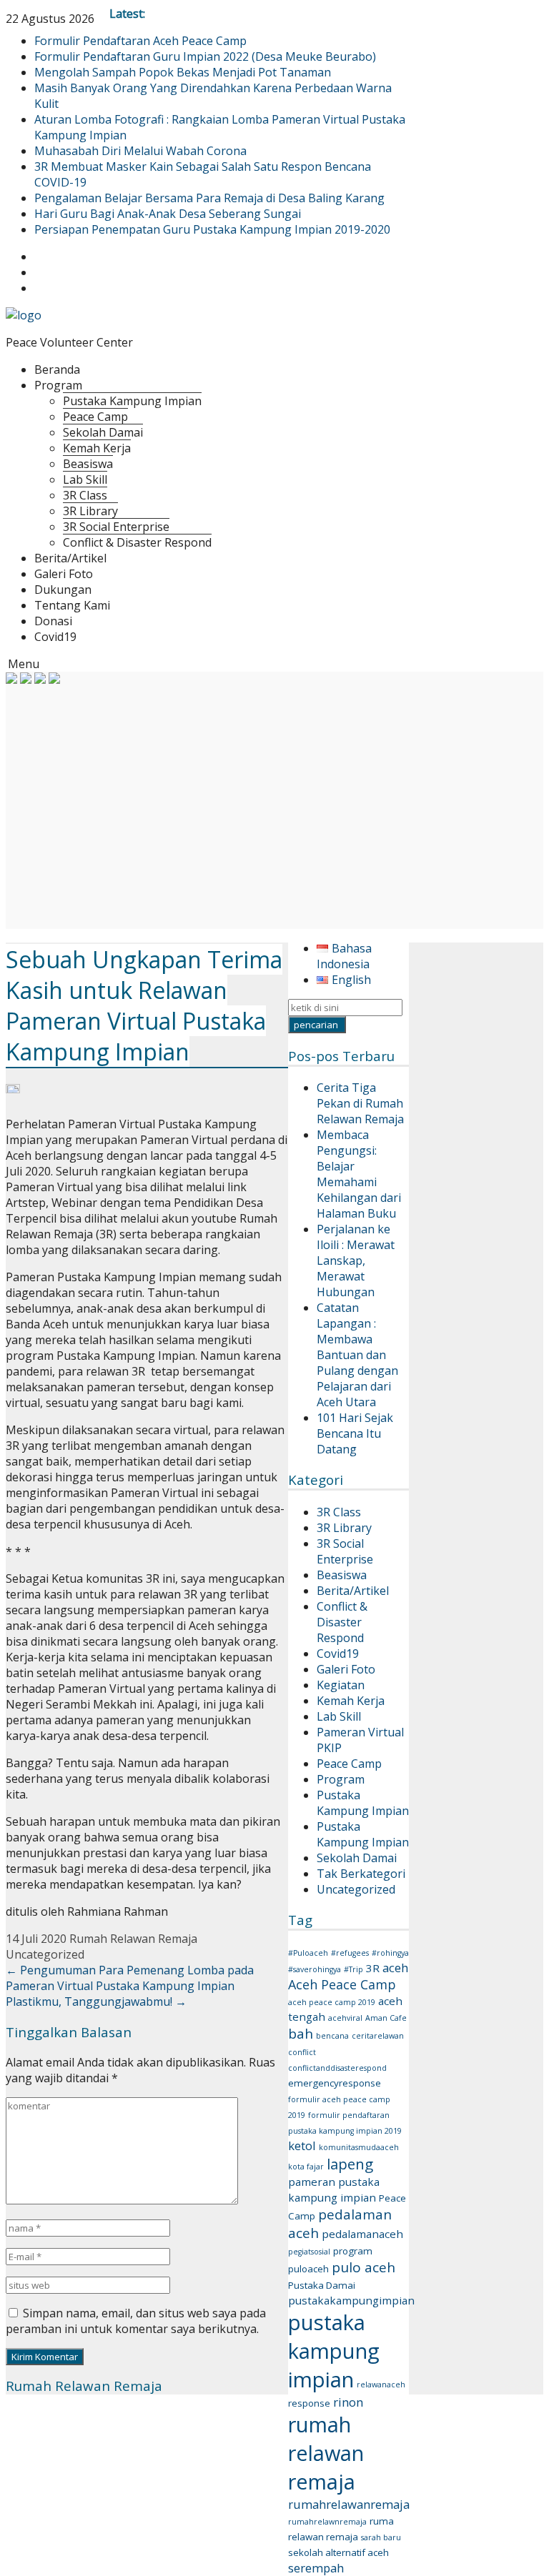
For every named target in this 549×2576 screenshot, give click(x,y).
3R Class (85, 495)
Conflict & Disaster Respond (137, 542)
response (309, 2403)
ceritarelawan (378, 2036)
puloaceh (308, 2269)
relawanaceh (381, 2384)
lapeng (350, 2164)
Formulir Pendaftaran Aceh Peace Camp (140, 41)
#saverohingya (315, 1969)
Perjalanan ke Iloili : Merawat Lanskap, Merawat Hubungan (356, 1260)
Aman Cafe (386, 2018)
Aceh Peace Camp (342, 1984)
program (353, 2251)
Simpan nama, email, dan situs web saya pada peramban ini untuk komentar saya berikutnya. (136, 2321)
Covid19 (55, 637)
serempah (316, 2568)
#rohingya (390, 1953)
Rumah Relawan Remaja (133, 1939)
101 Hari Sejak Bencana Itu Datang (355, 1433)
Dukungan (63, 590)
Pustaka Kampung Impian (132, 401)
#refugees (350, 1953)
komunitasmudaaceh (359, 2147)
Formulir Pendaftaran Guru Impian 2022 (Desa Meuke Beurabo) (205, 56)
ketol (302, 2145)
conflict (302, 2052)
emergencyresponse (335, 2083)
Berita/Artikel (70, 558)
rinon (348, 2402)
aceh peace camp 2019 (332, 2002)
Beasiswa (88, 464)
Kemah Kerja (97, 448)
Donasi (53, 621)
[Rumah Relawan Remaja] (24, 315)
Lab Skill (85, 479)
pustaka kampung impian (334, 2351)
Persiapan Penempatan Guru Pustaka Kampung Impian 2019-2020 (212, 229)
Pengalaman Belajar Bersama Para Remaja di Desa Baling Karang (209, 198)
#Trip (353, 1969)
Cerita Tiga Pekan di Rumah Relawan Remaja (360, 1103)
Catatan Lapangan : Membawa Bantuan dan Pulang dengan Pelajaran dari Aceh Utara (357, 1355)
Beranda (57, 369)
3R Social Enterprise (116, 527)
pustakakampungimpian (351, 2300)
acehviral (345, 2018)
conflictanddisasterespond (337, 2068)
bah (301, 2034)
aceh (395, 1968)
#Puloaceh (308, 1953)
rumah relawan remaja (326, 2453)
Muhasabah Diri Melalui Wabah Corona (140, 151)
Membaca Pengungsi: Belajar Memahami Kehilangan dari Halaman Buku (359, 1174)
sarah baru (381, 2537)
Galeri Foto (64, 574)
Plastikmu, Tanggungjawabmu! (96, 2001)
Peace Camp (95, 417)
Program (58, 385)
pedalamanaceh (362, 2234)
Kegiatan (341, 1685)
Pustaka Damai (322, 2285)
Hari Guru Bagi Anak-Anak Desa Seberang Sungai (168, 214)
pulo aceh (363, 2267)
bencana (332, 2036)
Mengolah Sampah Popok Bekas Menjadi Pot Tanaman (183, 72)
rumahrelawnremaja (327, 2522)
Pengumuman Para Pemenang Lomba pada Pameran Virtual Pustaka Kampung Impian (130, 1978)
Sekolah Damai (103, 432)
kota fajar (306, 2167)
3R (373, 1968)
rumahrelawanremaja (349, 2504)
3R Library (90, 511)
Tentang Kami (72, 605)
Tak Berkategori (361, 1874)
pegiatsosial (309, 2252)
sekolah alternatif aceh (338, 2552)
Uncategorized (356, 1889)
